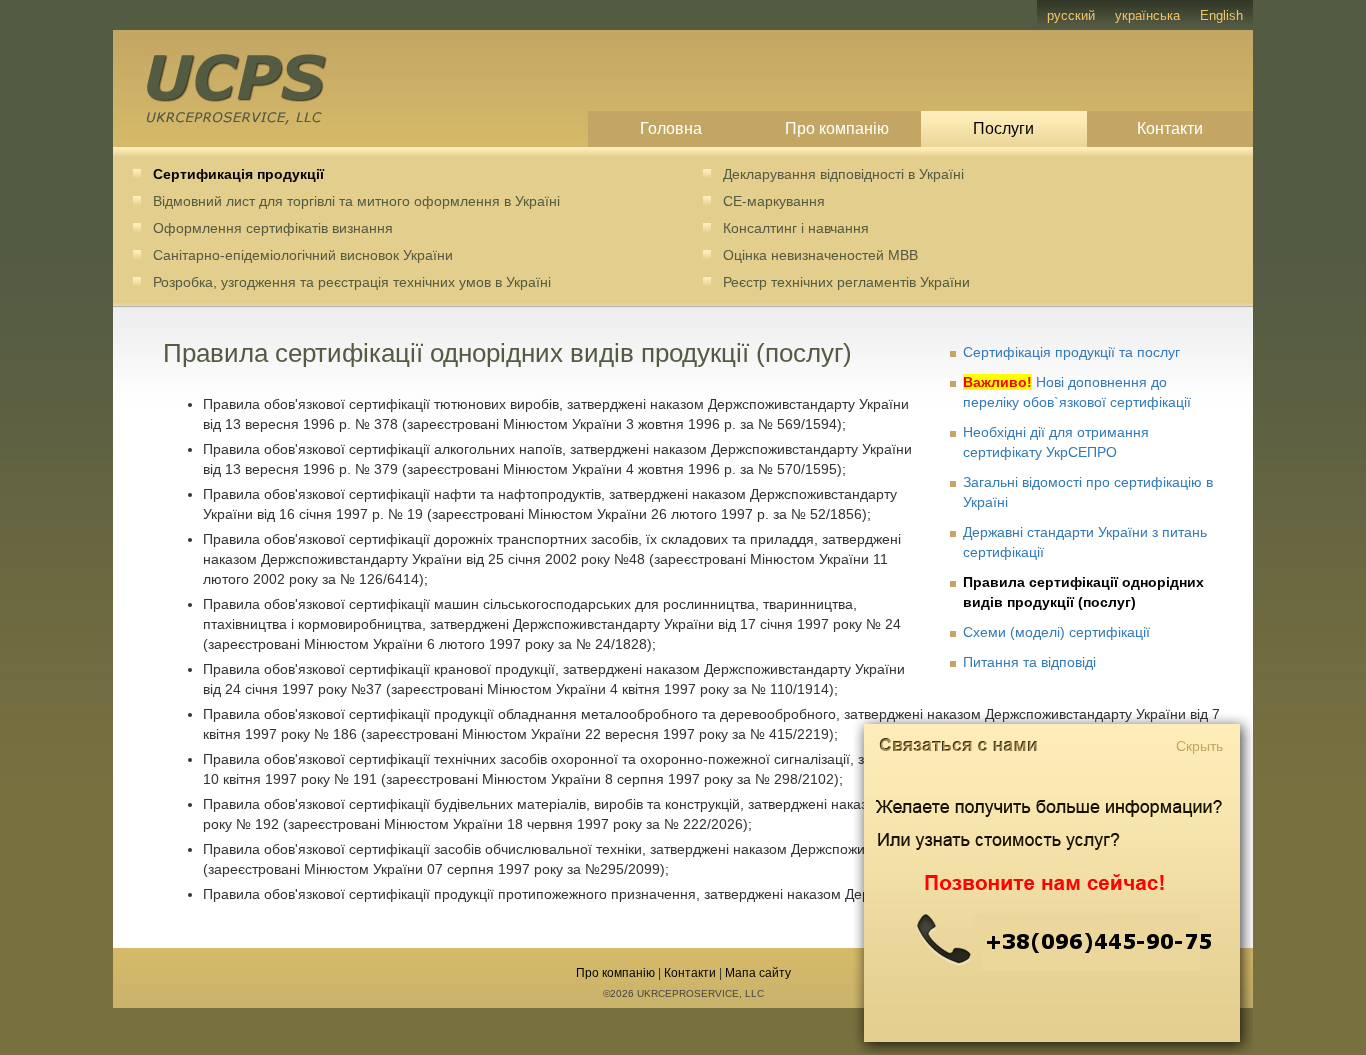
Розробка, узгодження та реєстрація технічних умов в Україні (352, 282)
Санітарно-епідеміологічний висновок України (303, 255)
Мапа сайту (758, 973)
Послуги (1003, 128)
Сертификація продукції (238, 174)
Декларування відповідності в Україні (843, 174)
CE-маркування (774, 201)
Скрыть (1199, 746)
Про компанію (837, 128)
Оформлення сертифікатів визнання (273, 228)
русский (1071, 15)
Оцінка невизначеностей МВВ (820, 255)
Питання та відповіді (1029, 662)
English (1221, 15)
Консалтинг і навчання (796, 228)
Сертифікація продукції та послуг (1071, 352)
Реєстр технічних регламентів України (846, 282)
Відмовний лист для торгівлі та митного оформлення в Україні (356, 201)
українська (1147, 15)
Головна (671, 128)
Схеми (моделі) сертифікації (1056, 632)
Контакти (1170, 128)
